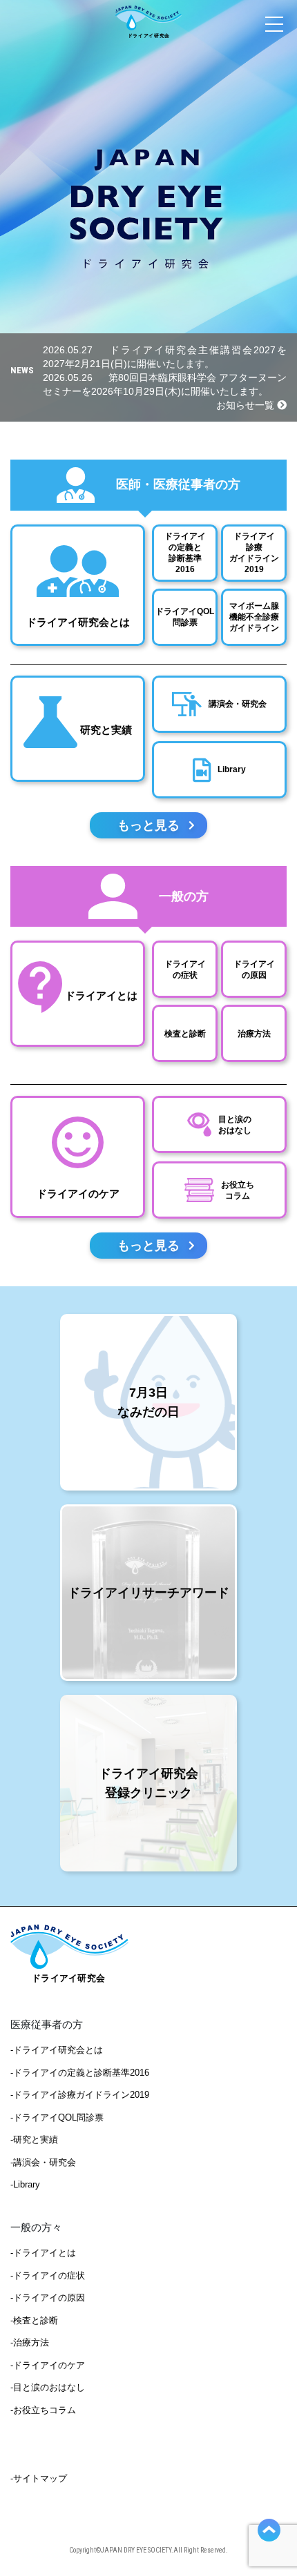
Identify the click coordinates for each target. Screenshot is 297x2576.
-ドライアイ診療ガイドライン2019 (80, 2095)
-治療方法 (30, 2342)
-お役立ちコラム (43, 2410)
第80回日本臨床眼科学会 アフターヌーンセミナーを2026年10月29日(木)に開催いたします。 (165, 384)
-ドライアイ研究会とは (57, 2050)
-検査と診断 (34, 2320)
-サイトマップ (39, 2478)
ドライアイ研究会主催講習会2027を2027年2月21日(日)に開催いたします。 (165, 357)
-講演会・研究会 (43, 2162)
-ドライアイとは (43, 2253)
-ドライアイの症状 (48, 2275)
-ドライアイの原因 (48, 2298)
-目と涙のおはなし (48, 2387)
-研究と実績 (34, 2140)
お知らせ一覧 (247, 405)
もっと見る (148, 825)
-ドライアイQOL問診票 (57, 2117)
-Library (25, 2184)
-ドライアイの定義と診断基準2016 (80, 2073)
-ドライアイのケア (48, 2365)
